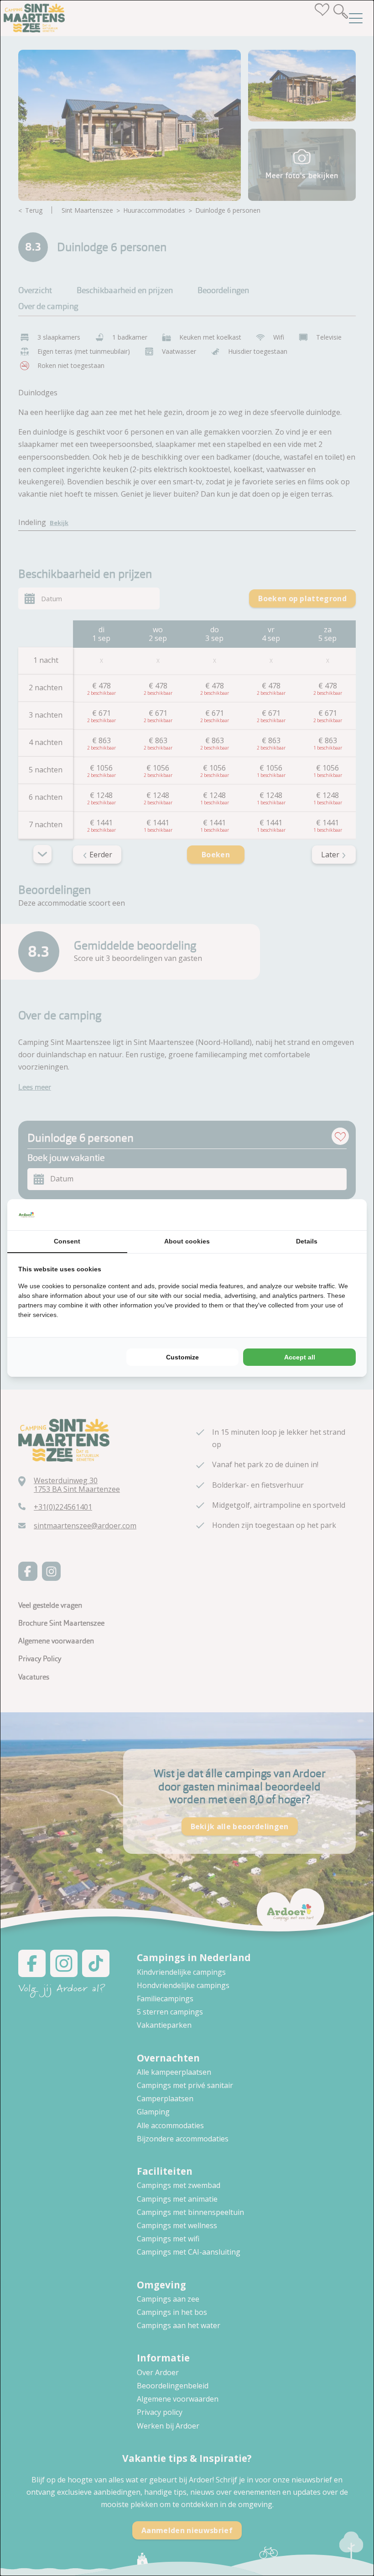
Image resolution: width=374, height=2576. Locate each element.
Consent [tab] (67, 1241)
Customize (182, 1357)
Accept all (300, 1357)
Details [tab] (307, 1241)
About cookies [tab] (187, 1241)
